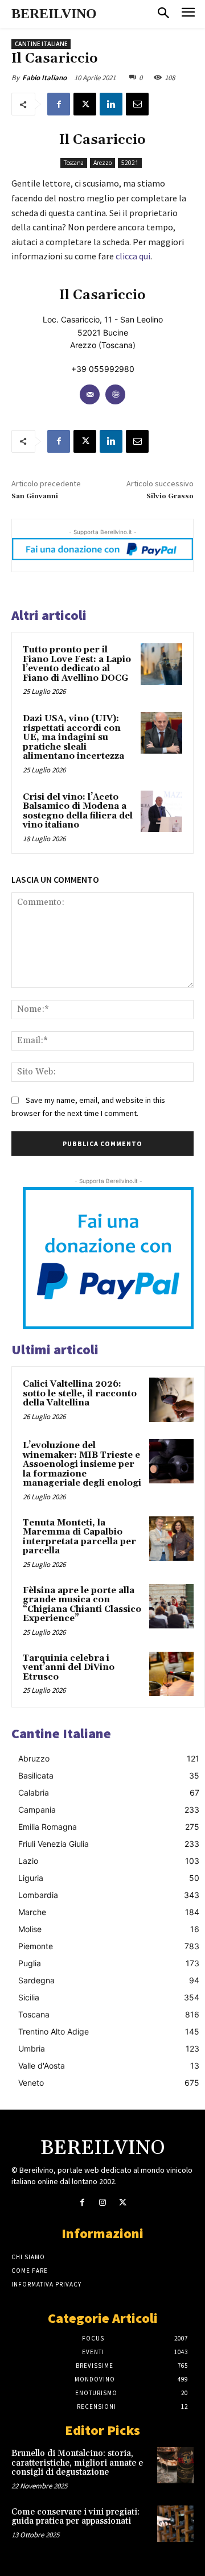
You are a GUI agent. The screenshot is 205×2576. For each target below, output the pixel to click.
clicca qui (133, 256)
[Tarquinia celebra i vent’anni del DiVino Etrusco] (171, 1674)
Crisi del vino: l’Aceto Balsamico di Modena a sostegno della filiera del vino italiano (78, 811)
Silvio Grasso (170, 496)
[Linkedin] (111, 104)
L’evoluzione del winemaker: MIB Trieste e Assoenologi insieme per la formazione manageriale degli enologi (82, 1464)
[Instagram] (102, 2203)
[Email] (137, 104)
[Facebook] (59, 104)
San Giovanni (35, 496)
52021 (130, 163)
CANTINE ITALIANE (41, 44)
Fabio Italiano (44, 78)
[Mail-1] (90, 394)
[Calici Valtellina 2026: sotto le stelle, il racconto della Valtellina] (171, 1400)
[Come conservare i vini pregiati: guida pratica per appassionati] (175, 2524)
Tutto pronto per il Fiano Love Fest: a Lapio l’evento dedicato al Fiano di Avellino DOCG (77, 664)
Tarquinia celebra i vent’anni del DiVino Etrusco (69, 1668)
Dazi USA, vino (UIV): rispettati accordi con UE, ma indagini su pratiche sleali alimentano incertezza (73, 737)
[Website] (115, 394)
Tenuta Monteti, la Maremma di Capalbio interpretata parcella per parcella (79, 1537)
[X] (85, 104)
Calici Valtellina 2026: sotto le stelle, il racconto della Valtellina (80, 1394)
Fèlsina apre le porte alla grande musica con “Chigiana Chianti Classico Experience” (82, 1605)
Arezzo (102, 163)
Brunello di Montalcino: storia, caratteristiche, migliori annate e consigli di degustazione (77, 2463)
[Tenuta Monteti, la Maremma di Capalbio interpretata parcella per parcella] (171, 1539)
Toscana (74, 163)
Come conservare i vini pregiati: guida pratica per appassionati (75, 2517)
